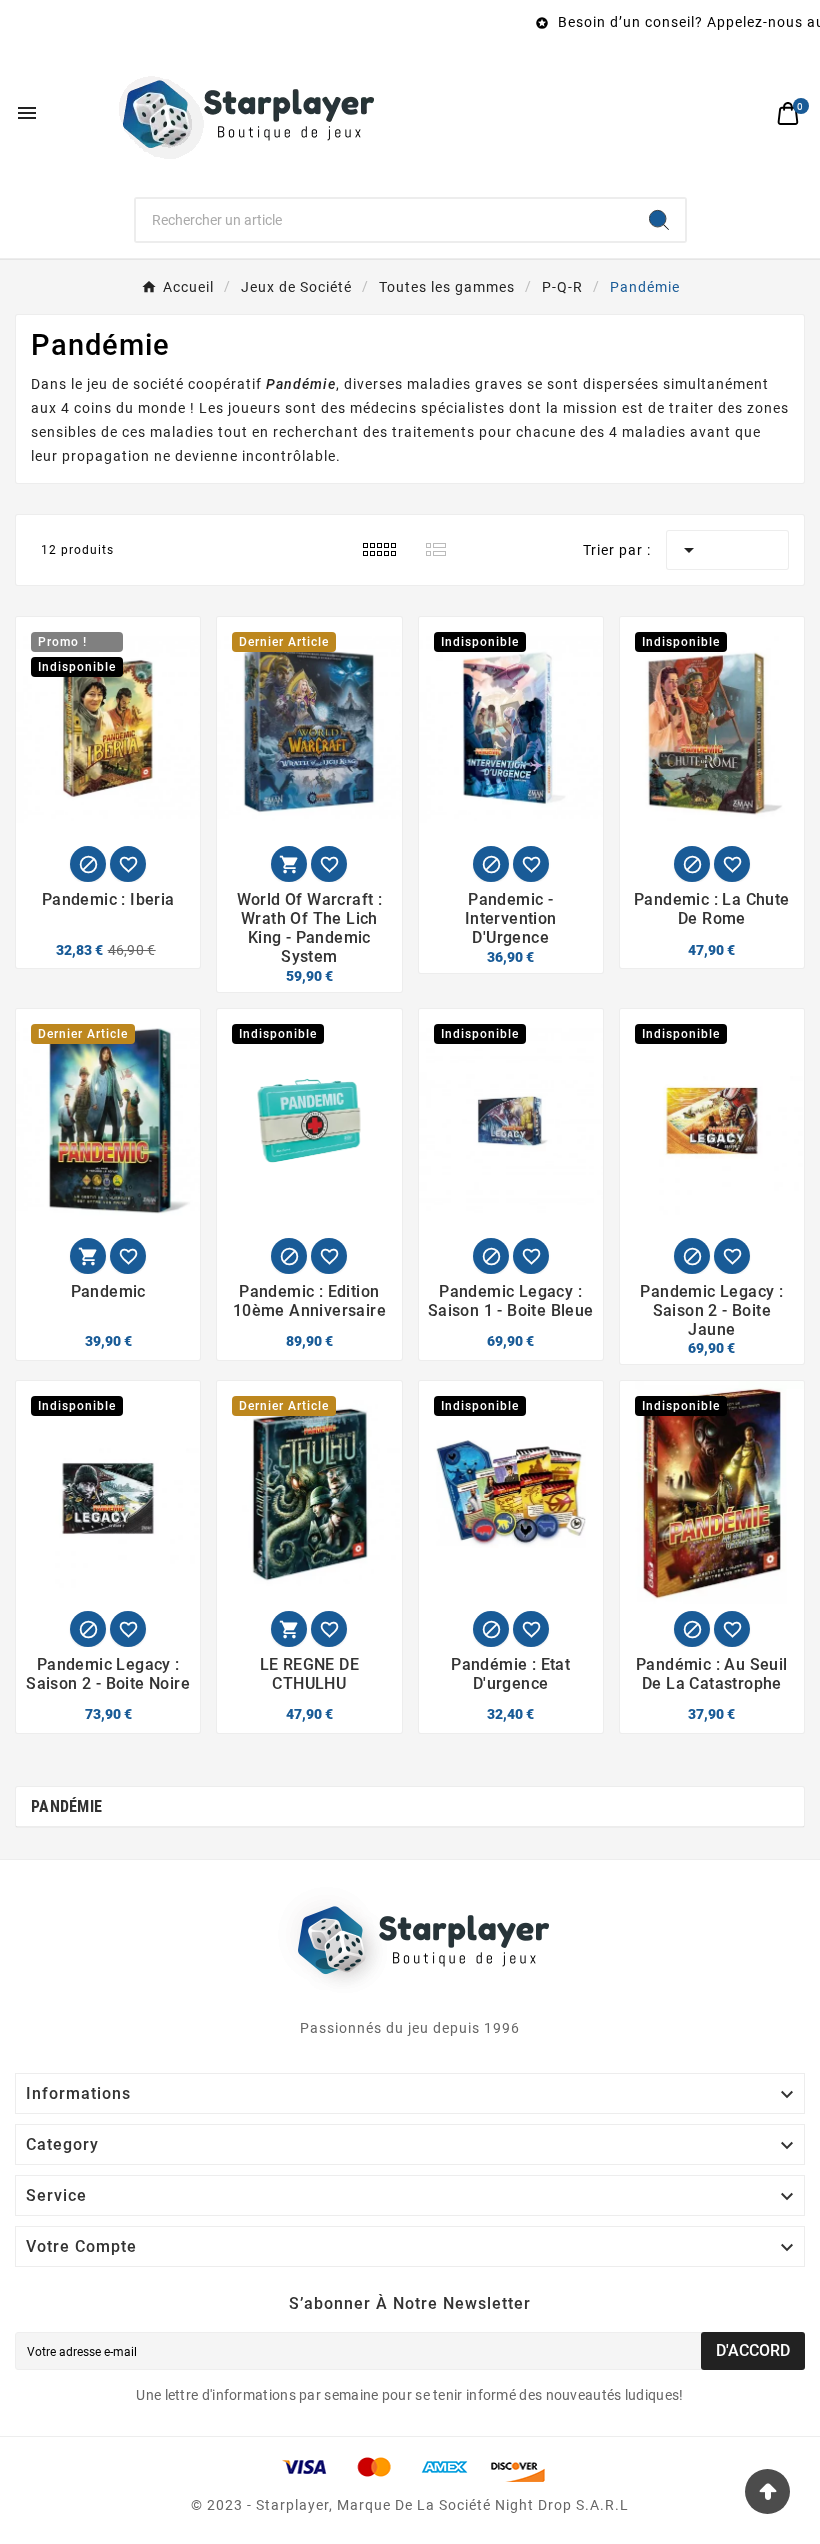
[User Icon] (745, 113)
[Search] (659, 220)
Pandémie (66, 1806)
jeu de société (135, 384)
